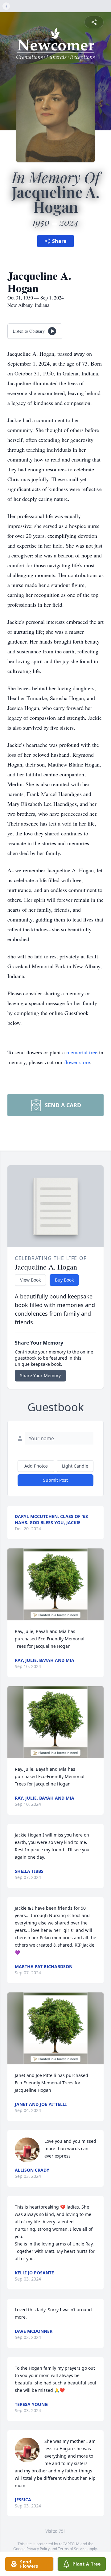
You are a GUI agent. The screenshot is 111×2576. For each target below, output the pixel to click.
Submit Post (55, 1480)
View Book (30, 1280)
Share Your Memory (40, 1375)
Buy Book (64, 1280)
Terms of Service (72, 2549)
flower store (77, 1062)
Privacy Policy (38, 2549)
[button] (56, 1584)
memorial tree (82, 1052)
